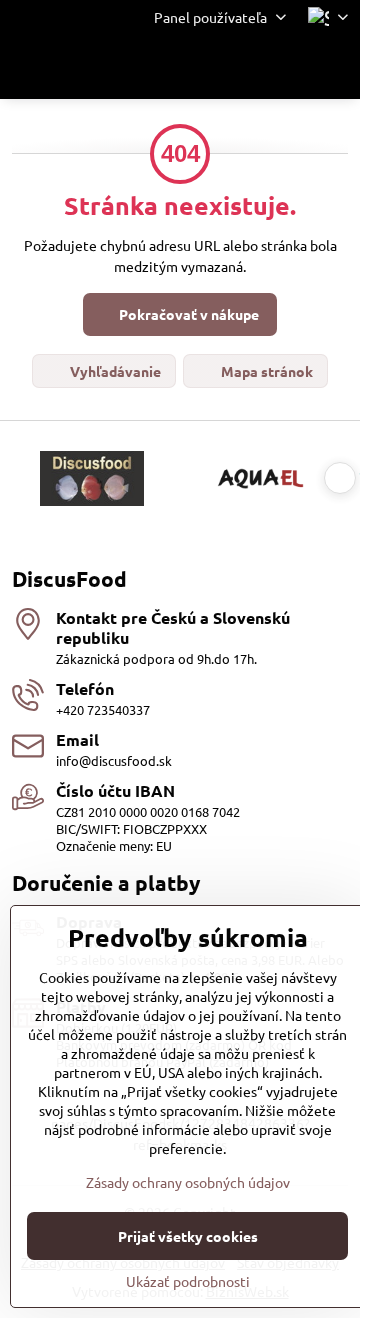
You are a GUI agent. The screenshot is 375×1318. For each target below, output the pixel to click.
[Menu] (336, 67)
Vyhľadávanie (114, 371)
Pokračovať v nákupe (187, 314)
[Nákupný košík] (288, 67)
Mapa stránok (265, 371)
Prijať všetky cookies (188, 1236)
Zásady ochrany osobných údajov (188, 1182)
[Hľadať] (240, 67)
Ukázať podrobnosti (188, 1281)
